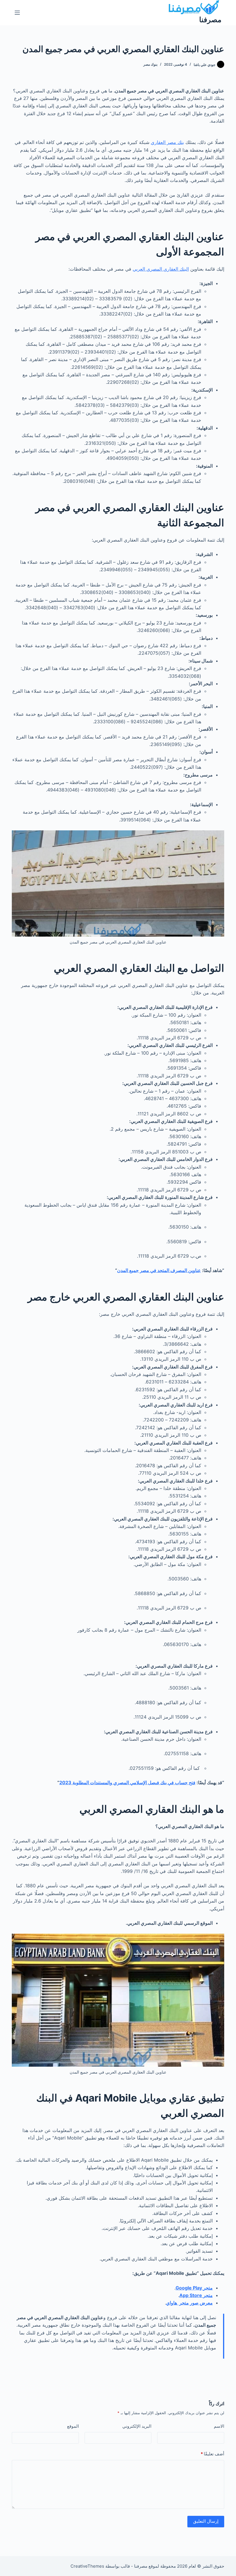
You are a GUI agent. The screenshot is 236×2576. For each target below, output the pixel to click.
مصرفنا (210, 20)
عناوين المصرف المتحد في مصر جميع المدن (159, 1270)
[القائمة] (17, 13)
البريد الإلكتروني (137, 2426)
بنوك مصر (150, 64)
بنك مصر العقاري (167, 142)
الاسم (219, 2426)
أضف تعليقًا (212, 2454)
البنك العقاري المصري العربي (161, 269)
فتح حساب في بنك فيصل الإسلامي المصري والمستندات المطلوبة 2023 (127, 1782)
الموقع (73, 2426)
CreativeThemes (87, 2566)
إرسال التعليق (206, 2521)
